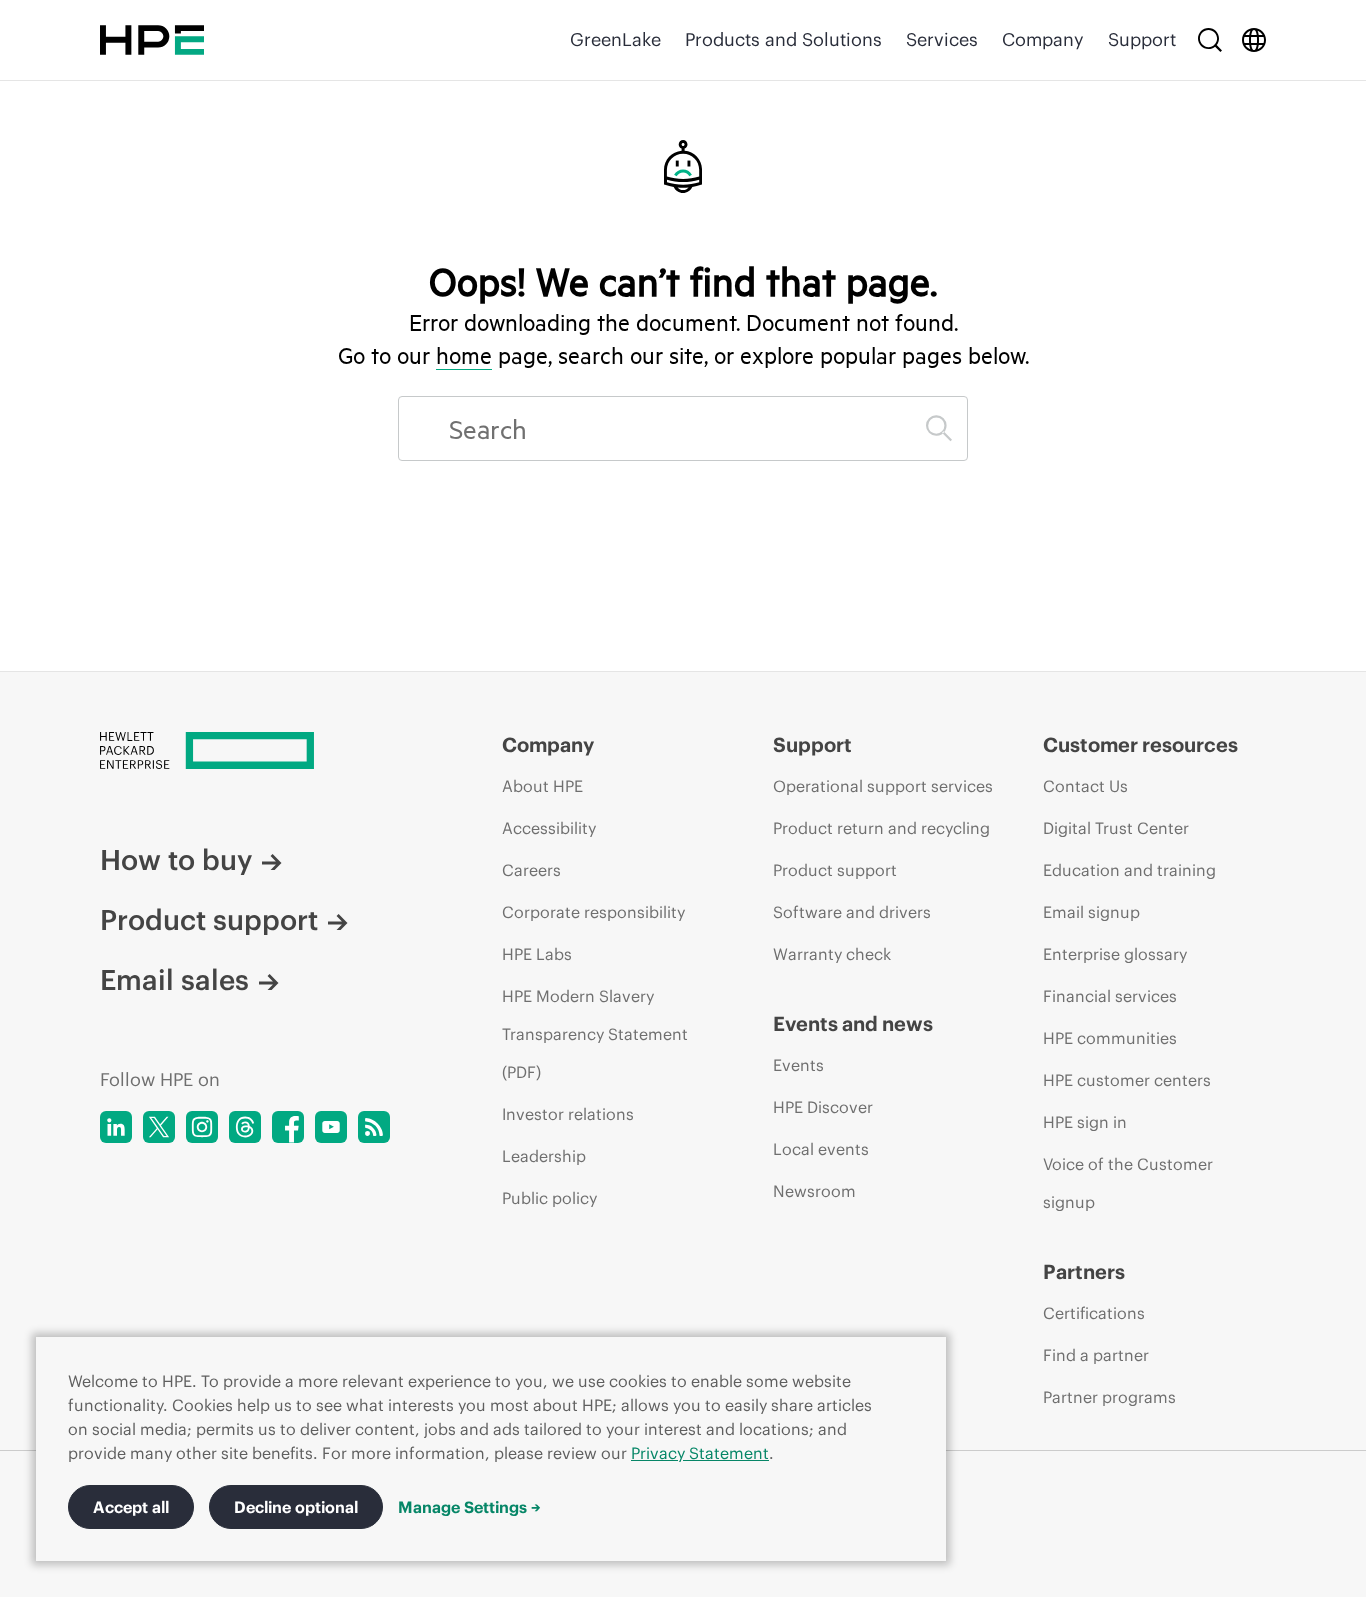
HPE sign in (1085, 1122)
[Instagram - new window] (202, 1127)
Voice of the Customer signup (1128, 1183)
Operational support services (883, 786)
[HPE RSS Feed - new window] (374, 1127)
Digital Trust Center (1116, 828)
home (464, 355)
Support (1142, 39)
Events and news (853, 1023)
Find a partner (1096, 1355)
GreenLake (615, 39)
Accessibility (549, 828)
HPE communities (1110, 1038)
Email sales (174, 980)
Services (942, 39)
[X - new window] (159, 1127)
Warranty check (832, 954)
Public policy (549, 1198)
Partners (1084, 1271)
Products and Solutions (783, 39)
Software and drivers (852, 912)
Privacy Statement (700, 1453)
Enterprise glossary (1115, 954)
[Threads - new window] (245, 1127)
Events (798, 1065)
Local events (821, 1149)
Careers (531, 870)
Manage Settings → (469, 1507)
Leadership (544, 1156)
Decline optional (296, 1507)
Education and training (1129, 870)
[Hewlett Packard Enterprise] (152, 40)
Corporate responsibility (593, 912)
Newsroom (814, 1191)
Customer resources (1140, 744)
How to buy (176, 860)
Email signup (1091, 912)
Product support (209, 920)
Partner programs (1109, 1397)
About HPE (542, 786)
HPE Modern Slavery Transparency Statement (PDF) (595, 1034)
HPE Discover (823, 1107)
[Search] (1210, 40)
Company (1043, 39)
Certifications (1094, 1313)
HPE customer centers (1127, 1080)
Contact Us (1085, 786)
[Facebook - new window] (288, 1127)
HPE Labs (537, 954)
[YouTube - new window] (331, 1127)
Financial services (1110, 996)
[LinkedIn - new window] (116, 1127)
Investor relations (568, 1114)
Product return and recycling (881, 828)
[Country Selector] (1254, 40)
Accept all (131, 1507)
